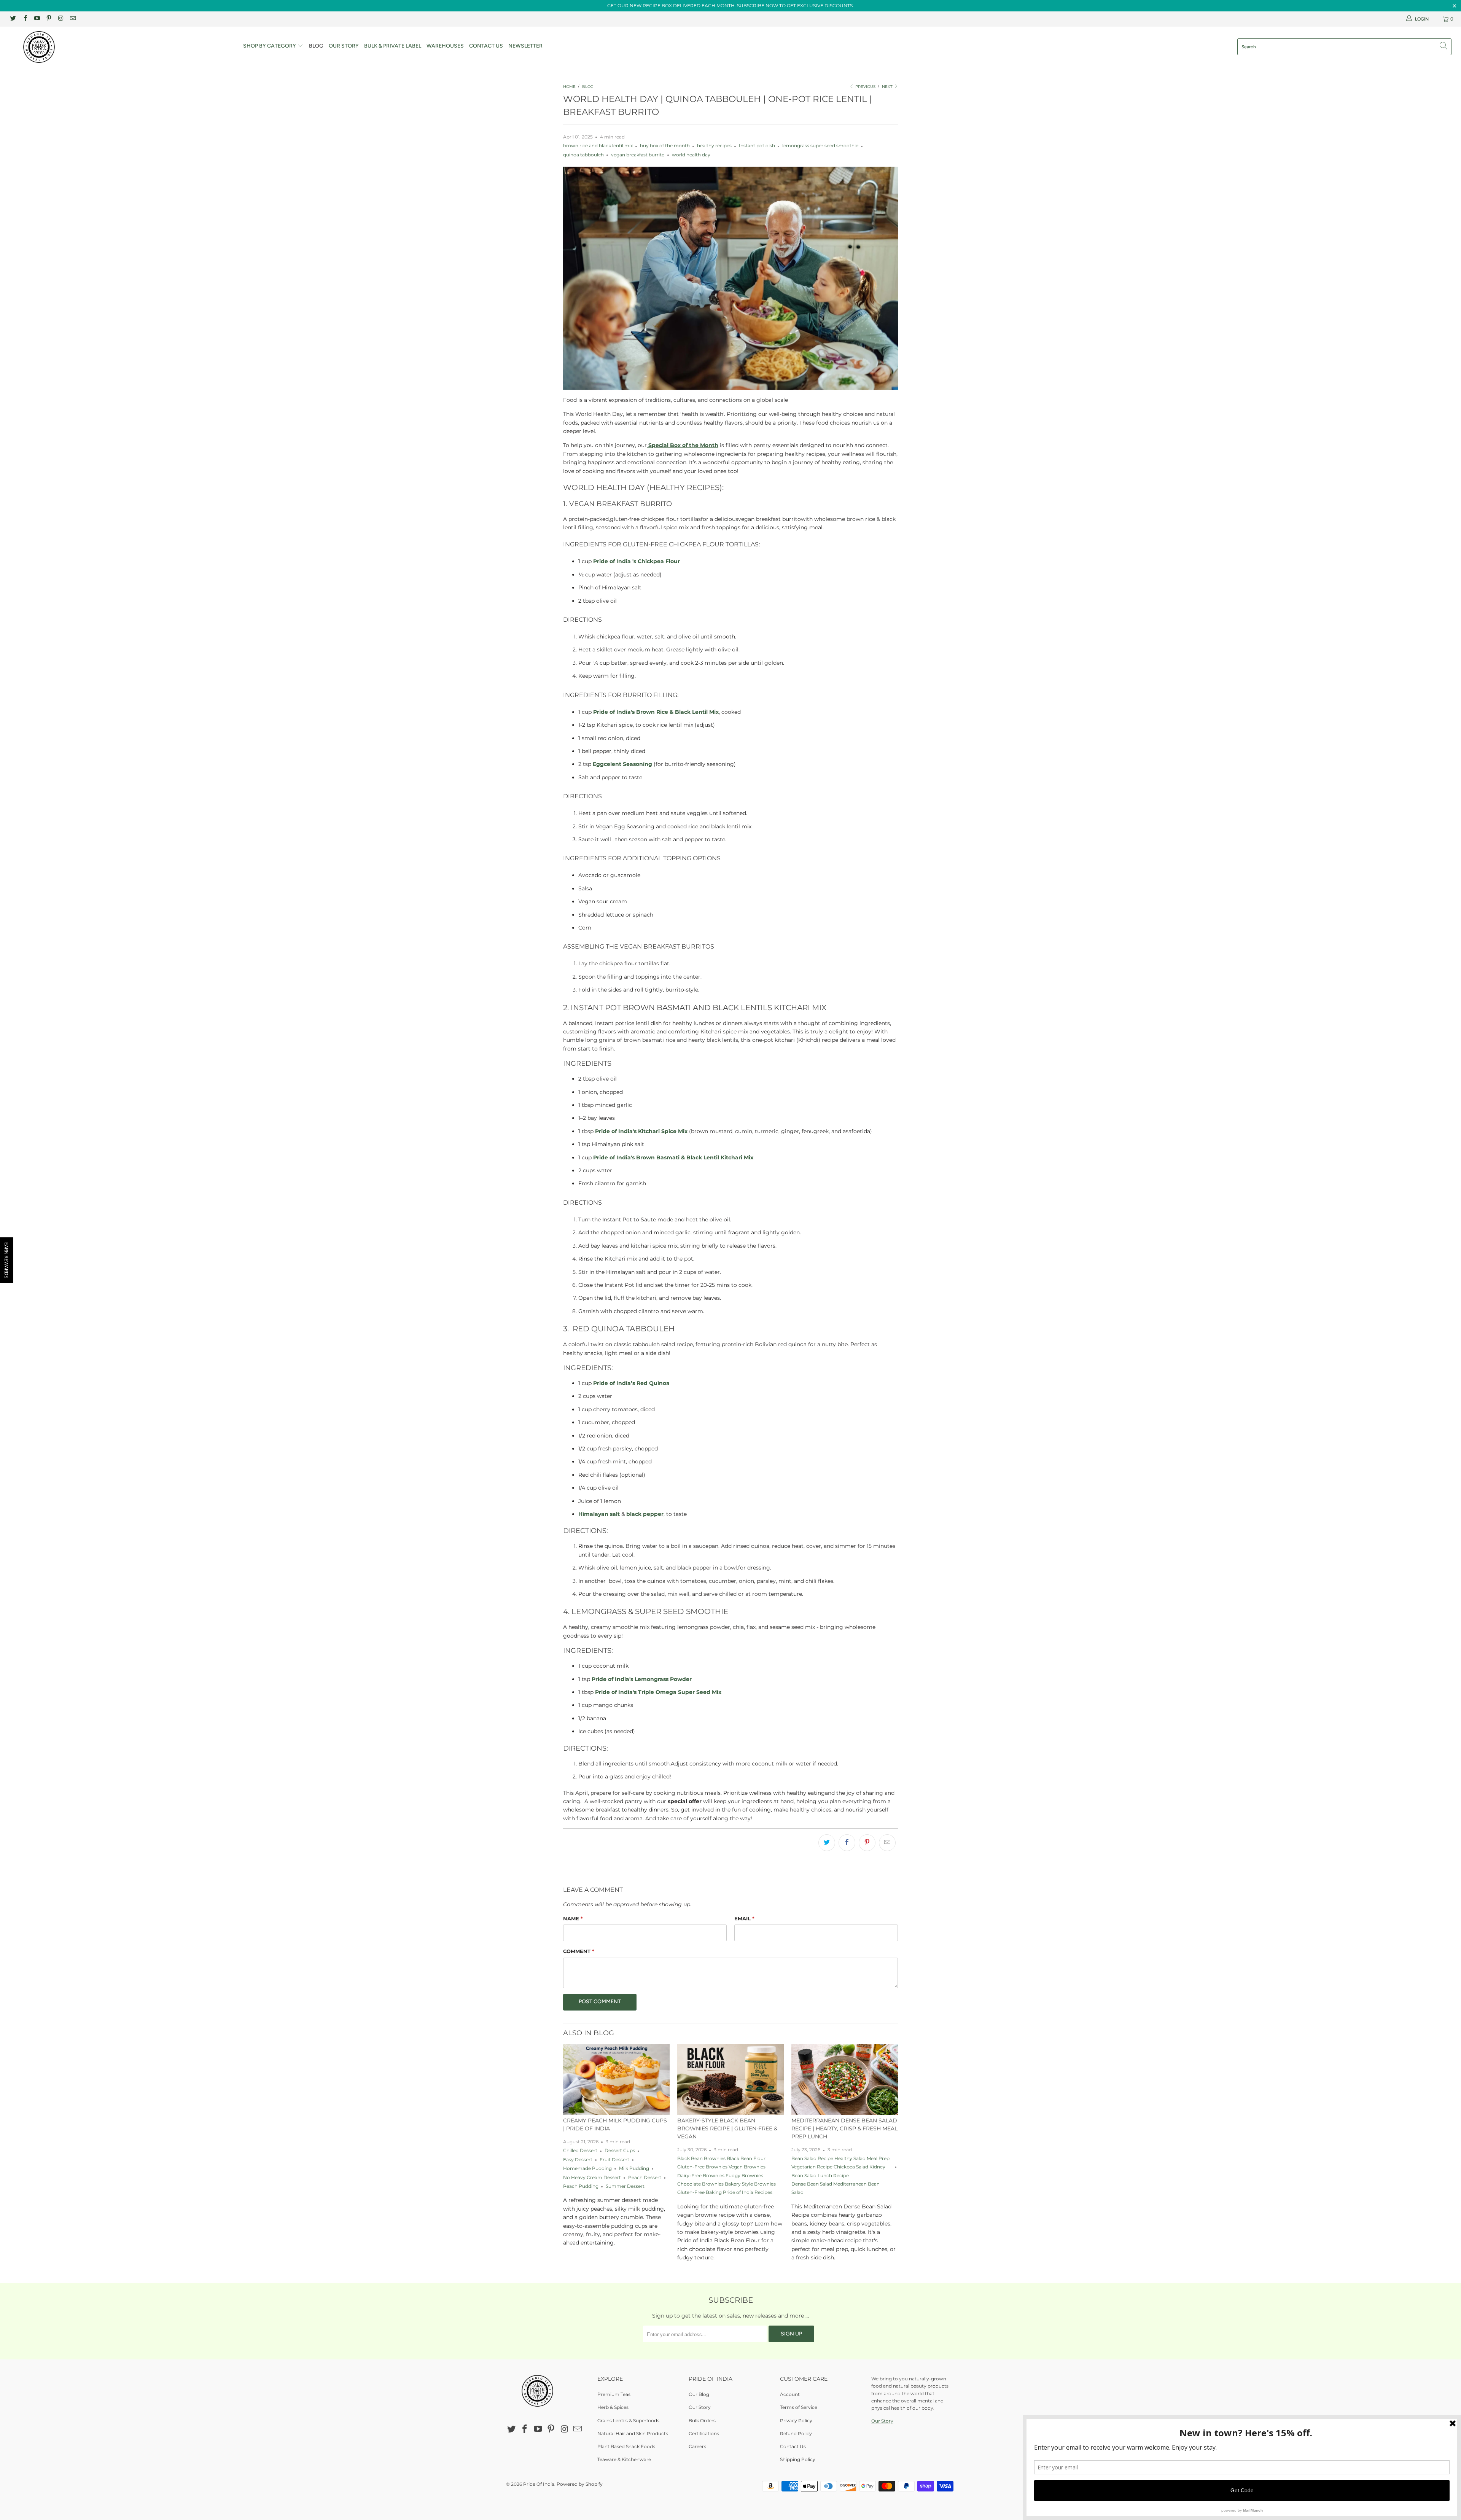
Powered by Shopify (580, 2484)
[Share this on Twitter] (827, 1843)
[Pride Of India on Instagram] (60, 19)
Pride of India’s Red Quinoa (631, 1383)
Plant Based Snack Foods (626, 2446)
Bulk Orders (702, 2421)
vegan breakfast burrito (638, 155)
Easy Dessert (578, 2160)
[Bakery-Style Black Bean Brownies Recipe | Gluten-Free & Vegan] (730, 2080)
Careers (697, 2446)
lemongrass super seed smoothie (820, 146)
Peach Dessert (645, 2178)
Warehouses (445, 46)
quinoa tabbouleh (583, 155)
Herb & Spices (613, 2407)
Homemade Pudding (587, 2168)
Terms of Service (799, 2407)
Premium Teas (614, 2394)
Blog (316, 46)
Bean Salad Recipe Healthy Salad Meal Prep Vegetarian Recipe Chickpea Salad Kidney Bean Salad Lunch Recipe (840, 2167)
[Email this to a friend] (887, 1843)
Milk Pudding (634, 2168)
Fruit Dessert (614, 2160)
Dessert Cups (620, 2151)
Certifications (704, 2433)
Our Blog (699, 2394)
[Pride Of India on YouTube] (37, 19)
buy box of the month (665, 146)
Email (744, 1918)
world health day (691, 155)
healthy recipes (714, 146)
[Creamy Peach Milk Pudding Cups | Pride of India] (616, 2079)
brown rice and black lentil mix (598, 146)
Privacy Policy (796, 2421)
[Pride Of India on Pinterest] (49, 19)
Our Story (344, 46)
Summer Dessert (625, 2186)
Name (573, 1918)
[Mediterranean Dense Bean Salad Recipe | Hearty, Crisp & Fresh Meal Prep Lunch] (845, 2080)
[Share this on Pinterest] (867, 1843)
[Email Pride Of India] (72, 19)
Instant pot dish (757, 146)
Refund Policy (796, 2433)
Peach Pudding (581, 2186)
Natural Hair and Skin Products (633, 2433)
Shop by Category (270, 46)
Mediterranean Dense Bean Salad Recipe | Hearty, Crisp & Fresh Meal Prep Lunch (844, 2128)
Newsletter (525, 46)
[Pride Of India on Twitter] (13, 19)
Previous (865, 87)
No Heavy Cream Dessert (592, 2178)
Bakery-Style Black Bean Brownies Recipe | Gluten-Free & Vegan (727, 2128)
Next (888, 87)
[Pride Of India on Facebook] (25, 19)
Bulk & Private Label (393, 46)
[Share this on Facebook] (847, 1843)
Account (790, 2394)
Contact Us (486, 46)
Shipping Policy (798, 2459)
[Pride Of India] (121, 47)
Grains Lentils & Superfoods (628, 2421)
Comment (579, 1951)
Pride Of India (539, 2484)
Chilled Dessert (580, 2151)
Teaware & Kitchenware (624, 2459)
